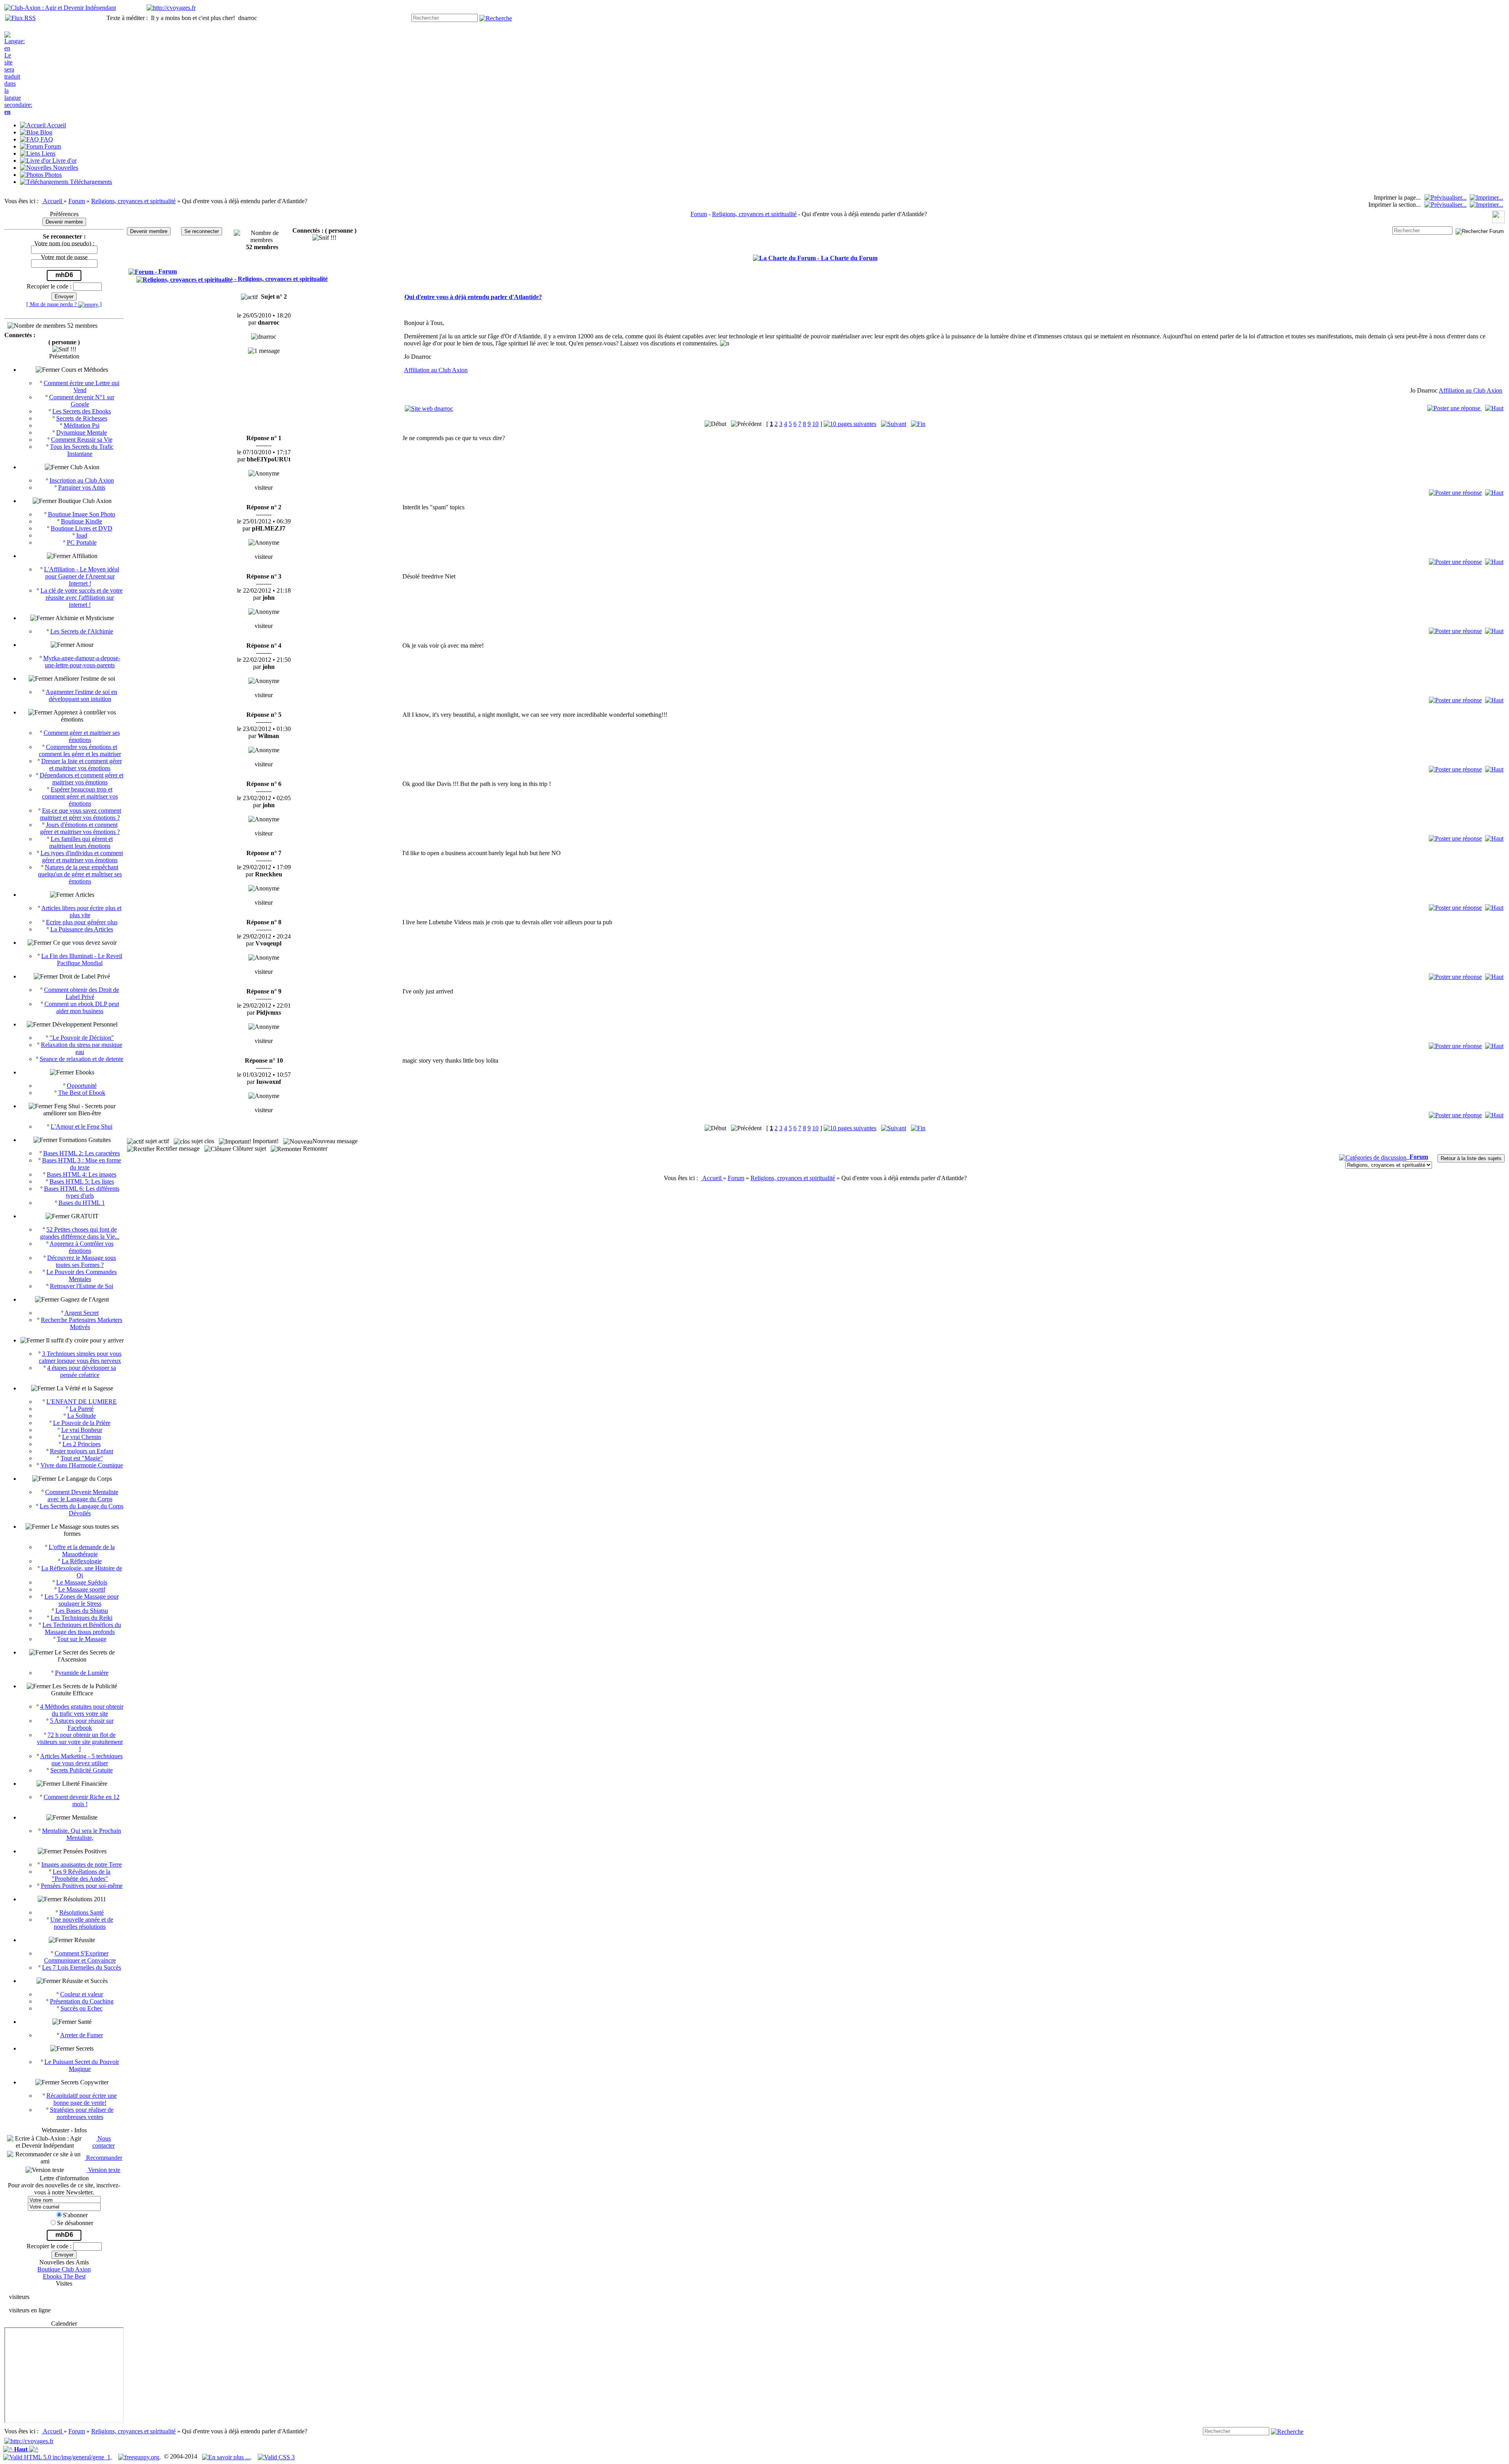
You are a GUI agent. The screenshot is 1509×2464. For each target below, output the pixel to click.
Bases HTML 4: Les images (82, 1174)
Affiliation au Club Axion (436, 370)
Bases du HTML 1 (82, 1203)
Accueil (53, 201)
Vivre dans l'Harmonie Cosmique (82, 1465)
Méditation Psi (82, 425)
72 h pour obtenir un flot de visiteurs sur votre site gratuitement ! (80, 1742)
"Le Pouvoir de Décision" (82, 1038)
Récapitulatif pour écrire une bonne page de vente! (82, 2099)
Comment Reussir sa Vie (82, 440)
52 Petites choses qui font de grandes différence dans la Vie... (80, 1233)
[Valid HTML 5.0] (58, 2456)
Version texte (103, 2170)
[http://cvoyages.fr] (171, 8)
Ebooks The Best (64, 2276)
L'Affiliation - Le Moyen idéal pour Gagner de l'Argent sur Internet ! (82, 576)
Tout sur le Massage (82, 1639)
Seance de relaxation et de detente (82, 1059)
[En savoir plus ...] (227, 2456)
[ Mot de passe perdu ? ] (64, 304)
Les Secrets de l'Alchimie (82, 631)
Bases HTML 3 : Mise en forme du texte (82, 1164)
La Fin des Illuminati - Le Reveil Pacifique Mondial (82, 959)
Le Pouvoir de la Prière (82, 1423)
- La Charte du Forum (847, 258)
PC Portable (82, 543)
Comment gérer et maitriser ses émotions (82, 736)
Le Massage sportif (82, 1589)
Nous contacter (104, 2142)
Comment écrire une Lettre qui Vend (82, 386)
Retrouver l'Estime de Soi (82, 1286)
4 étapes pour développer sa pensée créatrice (82, 1371)
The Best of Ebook (82, 1093)
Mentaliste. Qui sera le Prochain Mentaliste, (82, 1834)
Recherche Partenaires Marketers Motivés (82, 1323)
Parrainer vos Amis (82, 487)
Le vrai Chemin (82, 1437)
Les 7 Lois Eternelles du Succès (82, 1967)
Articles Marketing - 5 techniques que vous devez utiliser (81, 1760)
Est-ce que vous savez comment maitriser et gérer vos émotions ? (81, 814)
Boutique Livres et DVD (82, 528)
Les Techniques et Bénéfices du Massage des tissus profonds (82, 1628)
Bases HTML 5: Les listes (82, 1182)
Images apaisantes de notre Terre (82, 1865)
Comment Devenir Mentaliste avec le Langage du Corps (82, 1495)
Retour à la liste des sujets (1471, 1158)
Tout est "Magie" (82, 1458)
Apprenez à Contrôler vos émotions (82, 1247)
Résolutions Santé (82, 1912)
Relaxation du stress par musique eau (82, 1048)
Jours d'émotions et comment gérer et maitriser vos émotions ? (80, 828)
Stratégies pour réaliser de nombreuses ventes (82, 2113)
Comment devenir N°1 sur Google (82, 401)
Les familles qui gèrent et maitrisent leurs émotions (81, 842)
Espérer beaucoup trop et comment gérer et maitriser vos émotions (80, 796)
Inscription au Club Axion (82, 480)
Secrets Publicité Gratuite (82, 1770)
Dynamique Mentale (82, 432)
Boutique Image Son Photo (82, 514)
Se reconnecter (202, 231)
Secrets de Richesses (82, 418)
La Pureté (82, 1409)
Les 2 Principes (82, 1444)
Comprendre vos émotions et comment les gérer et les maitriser (80, 750)
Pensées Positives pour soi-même (82, 1886)
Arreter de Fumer (82, 2035)
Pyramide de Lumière (82, 1673)
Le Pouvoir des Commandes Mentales (82, 1275)
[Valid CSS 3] (276, 2456)
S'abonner (75, 2215)
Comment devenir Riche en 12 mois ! (82, 1800)
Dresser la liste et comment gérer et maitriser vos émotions (82, 765)
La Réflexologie (82, 1561)
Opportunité (82, 1086)
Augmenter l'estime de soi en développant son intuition (81, 695)
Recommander (103, 2158)
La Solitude (82, 1416)
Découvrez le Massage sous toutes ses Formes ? (82, 1261)
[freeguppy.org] (140, 2456)
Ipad (82, 535)
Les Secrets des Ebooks (82, 411)
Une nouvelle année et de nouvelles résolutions (82, 1923)
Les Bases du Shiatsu (82, 1611)
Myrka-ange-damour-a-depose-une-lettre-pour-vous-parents (82, 662)
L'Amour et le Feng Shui (82, 1126)
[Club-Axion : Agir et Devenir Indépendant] (60, 8)
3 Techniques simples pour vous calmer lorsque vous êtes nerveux (80, 1357)
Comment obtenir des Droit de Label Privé (82, 993)
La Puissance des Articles (82, 929)
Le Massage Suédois (82, 1582)
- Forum (165, 271)
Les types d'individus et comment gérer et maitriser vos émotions (82, 857)
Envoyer (64, 297)
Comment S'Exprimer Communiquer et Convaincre (80, 1957)
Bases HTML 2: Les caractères (82, 1153)
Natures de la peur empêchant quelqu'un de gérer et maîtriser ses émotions (80, 874)
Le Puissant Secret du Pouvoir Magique (82, 2065)
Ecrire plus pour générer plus (82, 922)
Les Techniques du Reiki (82, 1618)
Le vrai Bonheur (82, 1430)
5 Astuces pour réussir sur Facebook (82, 1724)
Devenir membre (64, 222)
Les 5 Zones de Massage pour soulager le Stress (82, 1600)
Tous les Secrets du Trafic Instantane (82, 450)
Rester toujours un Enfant (82, 1451)
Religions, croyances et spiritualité (133, 201)
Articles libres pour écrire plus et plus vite (81, 912)
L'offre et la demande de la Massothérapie (82, 1551)
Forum (77, 201)
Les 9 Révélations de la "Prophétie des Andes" (81, 1875)
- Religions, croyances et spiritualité (280, 279)
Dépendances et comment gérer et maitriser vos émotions (82, 779)
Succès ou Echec (82, 2008)
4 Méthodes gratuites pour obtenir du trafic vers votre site (82, 1710)
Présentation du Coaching (82, 2001)
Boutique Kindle (82, 521)
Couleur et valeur (82, 1994)
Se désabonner (75, 2223)
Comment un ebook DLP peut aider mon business (82, 1007)
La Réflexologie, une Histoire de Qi (82, 1572)
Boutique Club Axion (64, 2269)
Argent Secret (82, 1313)
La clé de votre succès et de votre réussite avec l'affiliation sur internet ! (82, 598)
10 (815, 424)
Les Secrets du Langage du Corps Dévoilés (82, 1510)
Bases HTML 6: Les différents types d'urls (82, 1192)
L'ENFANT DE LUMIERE (82, 1402)
